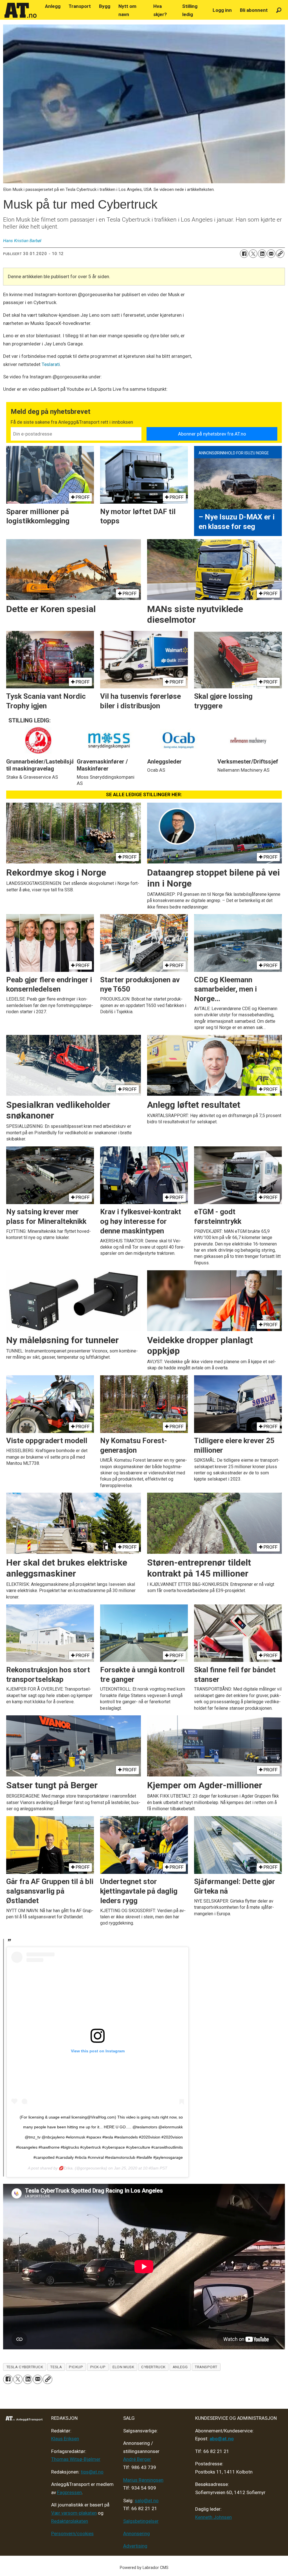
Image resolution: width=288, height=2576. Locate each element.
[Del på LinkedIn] (262, 254)
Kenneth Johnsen (213, 2517)
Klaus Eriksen (65, 2439)
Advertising (135, 2546)
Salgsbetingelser (141, 2521)
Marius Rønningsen (143, 2480)
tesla (56, 2367)
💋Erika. (66, 2168)
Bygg (105, 6)
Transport (80, 6)
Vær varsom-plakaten (74, 2513)
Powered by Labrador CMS (144, 2568)
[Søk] (279, 10)
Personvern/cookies (72, 2533)
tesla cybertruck (25, 2367)
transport (206, 2367)
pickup (76, 2367)
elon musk (123, 2367)
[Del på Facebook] (244, 254)
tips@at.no (92, 2472)
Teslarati (51, 364)
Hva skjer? (160, 10)
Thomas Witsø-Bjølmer (76, 2459)
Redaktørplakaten (70, 2521)
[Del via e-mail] (271, 254)
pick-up (98, 2367)
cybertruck (153, 2367)
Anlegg (53, 6)
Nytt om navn (127, 10)
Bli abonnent (254, 10)
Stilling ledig (190, 10)
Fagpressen (69, 2492)
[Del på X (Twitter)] (253, 254)
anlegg (180, 2367)
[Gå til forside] (21, 10)
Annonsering (137, 2533)
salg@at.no (147, 2501)
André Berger (137, 2459)
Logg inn (222, 10)
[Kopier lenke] (280, 254)
